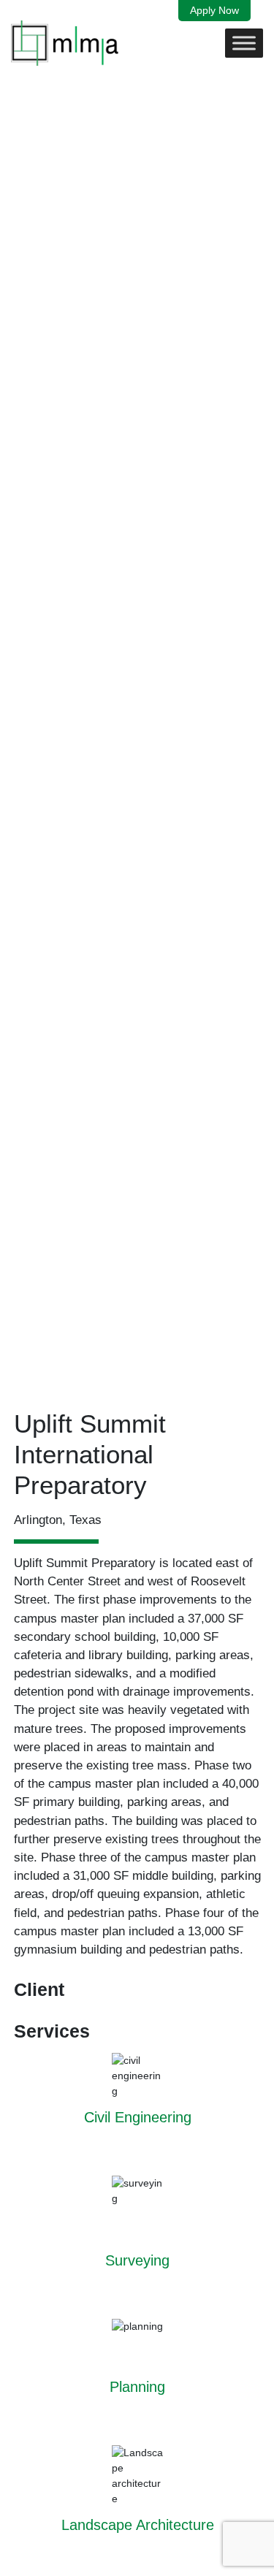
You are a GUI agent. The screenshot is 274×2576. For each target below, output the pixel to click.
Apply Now (214, 10)
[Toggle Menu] (244, 43)
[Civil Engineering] (138, 2104)
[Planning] (138, 2366)
